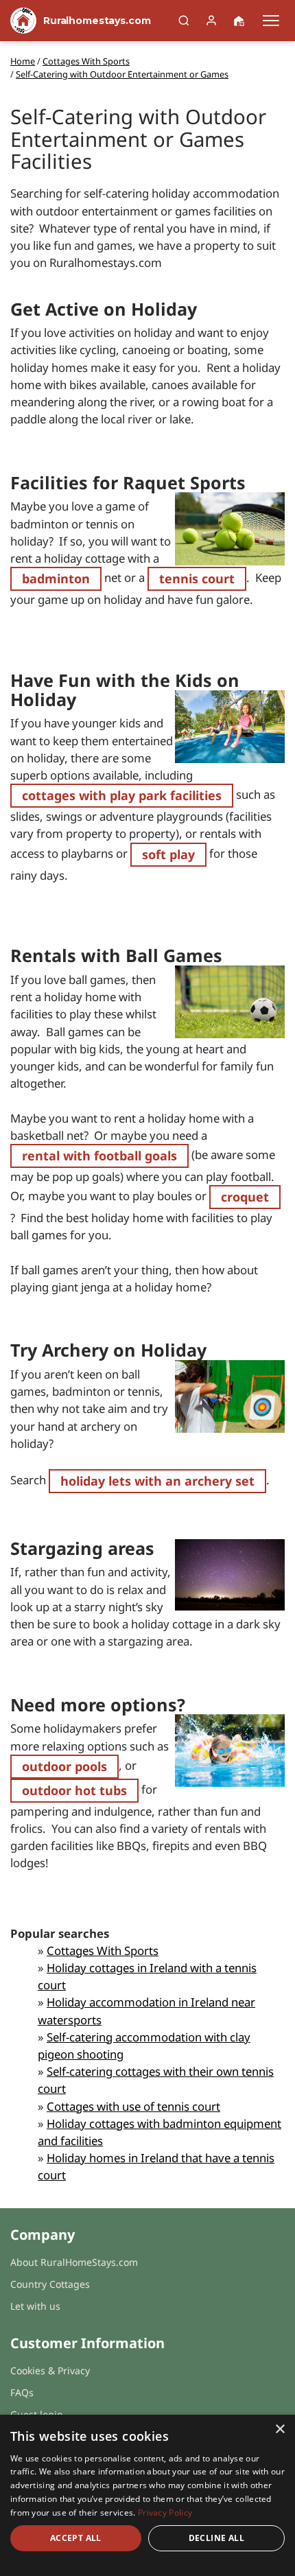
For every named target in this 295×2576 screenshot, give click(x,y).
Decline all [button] (216, 2538)
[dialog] (147, 2495)
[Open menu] (271, 21)
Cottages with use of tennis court (133, 2106)
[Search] (184, 21)
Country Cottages (50, 2284)
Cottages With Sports (103, 1951)
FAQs (22, 2392)
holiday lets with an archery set (157, 1481)
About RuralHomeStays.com (74, 2262)
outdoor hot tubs (74, 1790)
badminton (56, 578)
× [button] (280, 2429)
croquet (245, 1197)
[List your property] (239, 21)
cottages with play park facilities (122, 795)
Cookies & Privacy (50, 2370)
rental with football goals (99, 1156)
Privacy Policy (165, 2513)
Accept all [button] (76, 2538)
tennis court (197, 578)
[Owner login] (211, 21)
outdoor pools (64, 1766)
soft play (168, 854)
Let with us (35, 2306)
